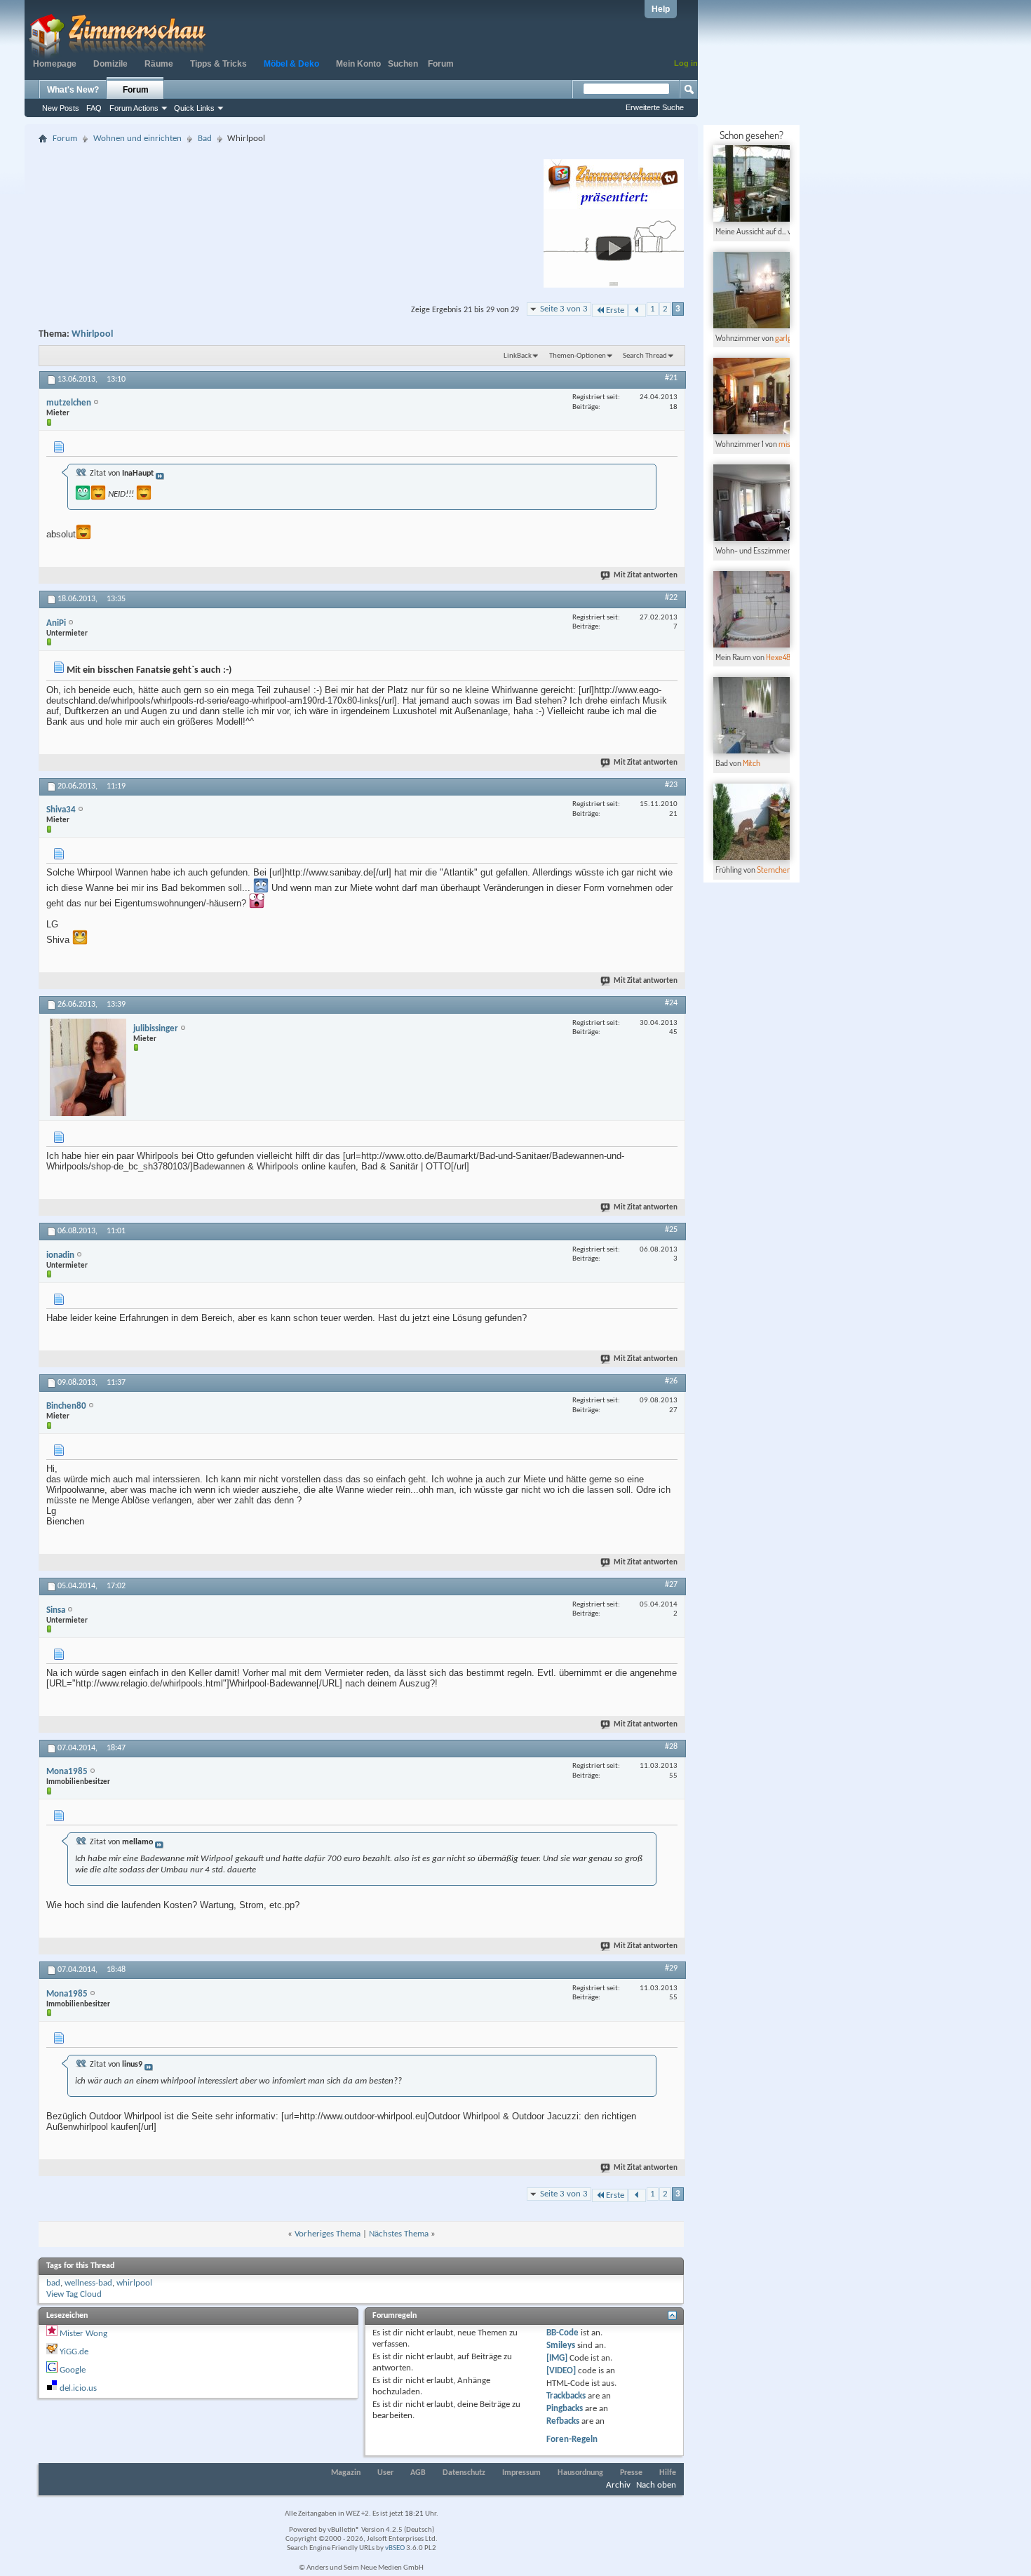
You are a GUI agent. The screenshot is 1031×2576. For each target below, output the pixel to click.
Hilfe (668, 2473)
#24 (671, 1003)
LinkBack (518, 356)
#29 (671, 1968)
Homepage (55, 64)
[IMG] (557, 2358)
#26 (671, 1381)
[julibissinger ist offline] (88, 1067)
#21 (671, 378)
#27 (671, 1585)
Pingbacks (565, 2409)
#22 (671, 598)
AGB (418, 2473)
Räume (159, 64)
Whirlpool (92, 334)
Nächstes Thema (399, 2234)
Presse (631, 2473)
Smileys (561, 2346)
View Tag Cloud (74, 2294)
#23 (671, 785)
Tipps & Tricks (218, 64)
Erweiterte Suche (655, 107)
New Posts (61, 108)
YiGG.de (74, 2352)
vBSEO (395, 2548)
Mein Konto (358, 64)
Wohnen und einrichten (137, 139)
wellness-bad (88, 2283)
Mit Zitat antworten (646, 576)
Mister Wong (83, 2334)
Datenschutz (464, 2473)
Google (73, 2370)
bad (53, 2283)
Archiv (618, 2485)
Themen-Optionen (578, 356)
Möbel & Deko (291, 64)
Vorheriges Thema (328, 2234)
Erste (615, 310)
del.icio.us (78, 2388)
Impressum (521, 2473)
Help (661, 9)
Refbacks (563, 2421)
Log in (686, 63)
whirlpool (134, 2283)
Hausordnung (580, 2473)
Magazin (346, 2473)
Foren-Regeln (572, 2440)
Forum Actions (134, 108)
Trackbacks (566, 2396)
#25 (671, 1230)
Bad (205, 139)
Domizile (110, 64)
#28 (671, 1747)
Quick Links (194, 108)
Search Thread (645, 356)
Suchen (403, 64)
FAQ (94, 108)
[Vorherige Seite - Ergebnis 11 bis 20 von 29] (637, 310)
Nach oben (656, 2485)
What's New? (73, 90)
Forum (441, 64)
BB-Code (562, 2333)
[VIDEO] (561, 2371)
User (385, 2473)
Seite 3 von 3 (564, 309)
